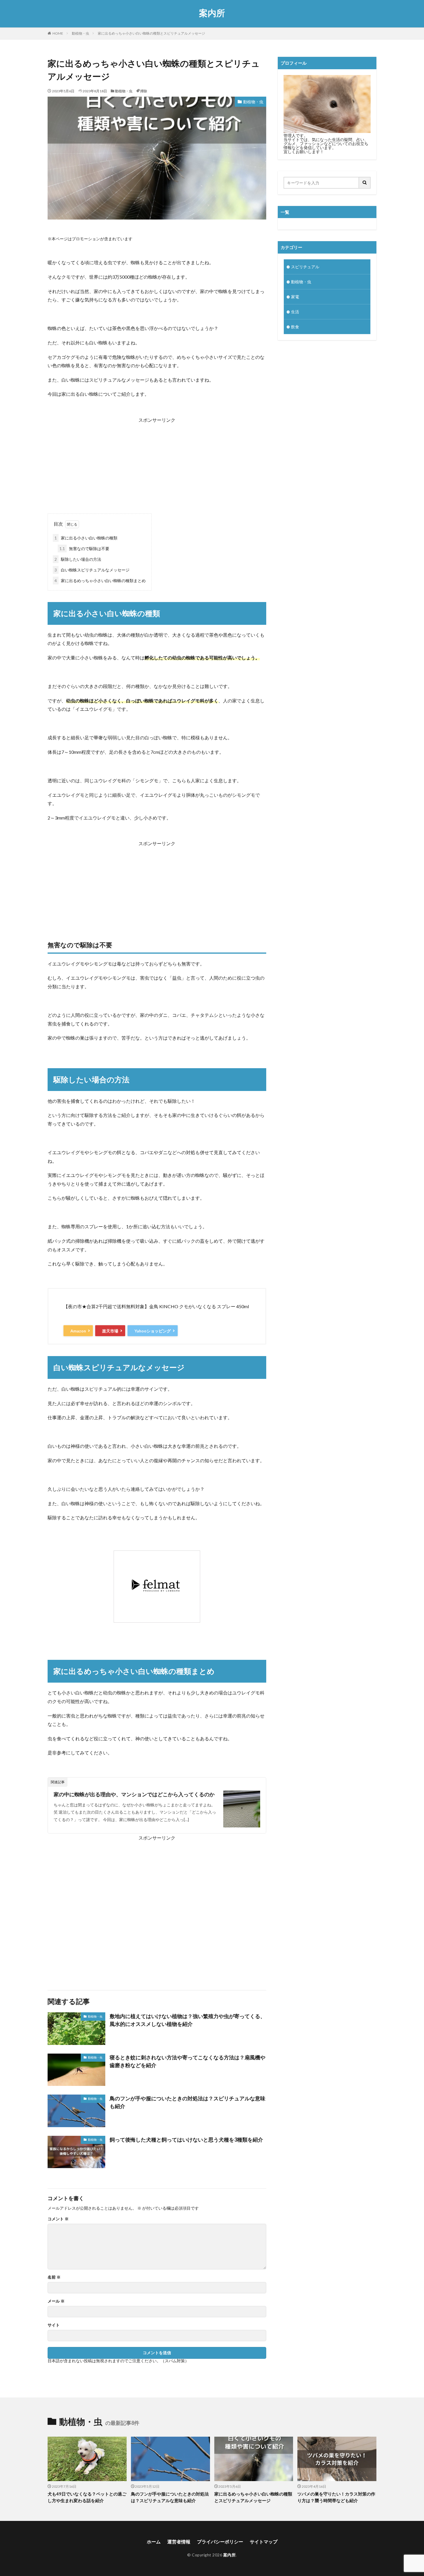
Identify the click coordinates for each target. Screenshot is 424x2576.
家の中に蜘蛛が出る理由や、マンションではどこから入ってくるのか (134, 1794)
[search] (365, 183)
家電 (295, 297)
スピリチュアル (305, 267)
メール (56, 2301)
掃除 (144, 91)
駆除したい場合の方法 (78, 559)
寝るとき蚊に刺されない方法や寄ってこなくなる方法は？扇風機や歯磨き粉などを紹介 (187, 2061)
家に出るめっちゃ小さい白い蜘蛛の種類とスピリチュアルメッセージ (151, 33)
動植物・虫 (80, 33)
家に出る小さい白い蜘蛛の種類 (86, 538)
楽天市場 (110, 1331)
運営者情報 (179, 2542)
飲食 (295, 327)
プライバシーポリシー (220, 2542)
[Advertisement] (157, 464)
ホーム (154, 2542)
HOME (58, 33)
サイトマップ (264, 2542)
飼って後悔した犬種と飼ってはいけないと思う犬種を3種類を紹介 (186, 2140)
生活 (295, 312)
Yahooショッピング (153, 1331)
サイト (54, 2325)
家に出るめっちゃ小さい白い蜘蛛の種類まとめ (100, 581)
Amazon (78, 1331)
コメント (58, 2219)
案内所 (212, 13)
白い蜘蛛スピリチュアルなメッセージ (92, 570)
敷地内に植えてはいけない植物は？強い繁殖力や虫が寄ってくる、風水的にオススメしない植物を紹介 (187, 2020)
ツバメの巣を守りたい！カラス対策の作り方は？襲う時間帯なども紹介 (336, 2497)
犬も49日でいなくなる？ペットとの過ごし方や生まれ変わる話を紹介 (87, 2497)
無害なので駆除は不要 (84, 549)
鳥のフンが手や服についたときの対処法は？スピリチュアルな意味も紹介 (187, 2102)
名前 (54, 2277)
